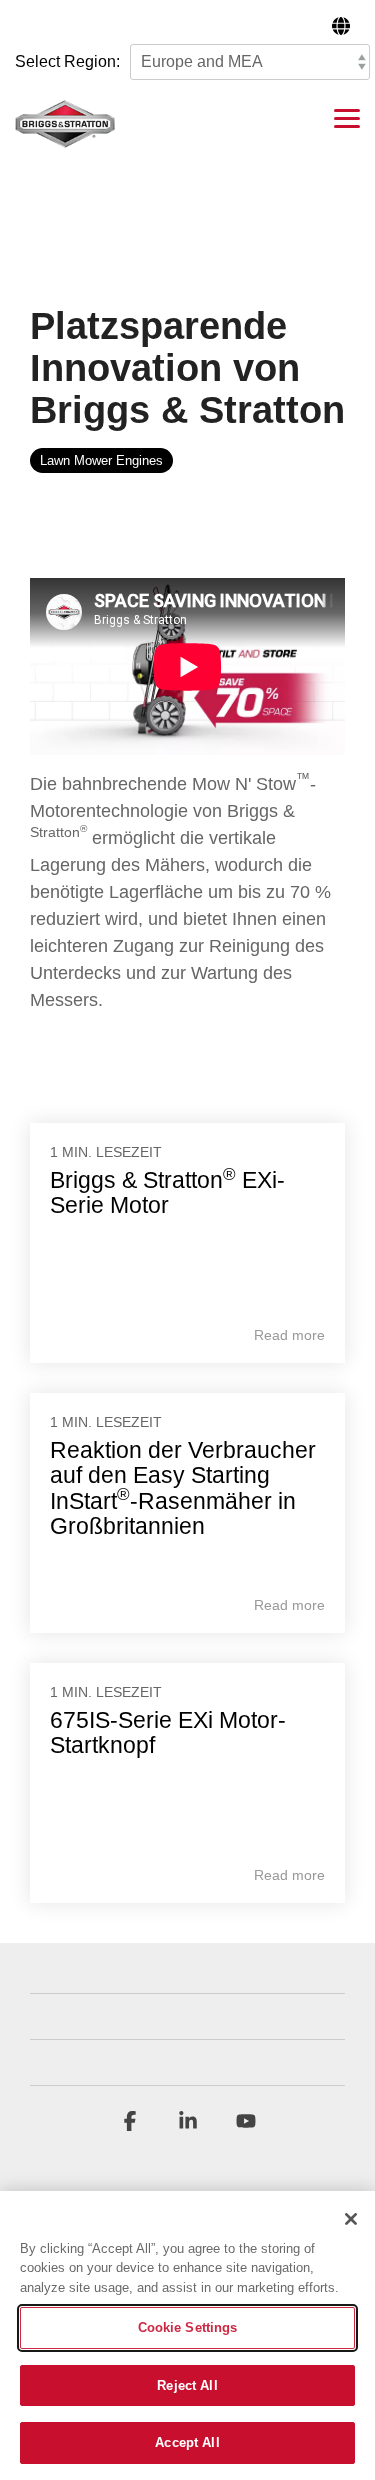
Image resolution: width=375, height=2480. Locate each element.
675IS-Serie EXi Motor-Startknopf (168, 1732)
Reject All (187, 2385)
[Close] (351, 2219)
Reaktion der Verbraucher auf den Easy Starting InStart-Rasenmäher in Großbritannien (183, 1488)
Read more (289, 1335)
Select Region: (67, 61)
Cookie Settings (188, 2327)
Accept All (187, 2442)
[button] (347, 117)
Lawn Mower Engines (101, 460)
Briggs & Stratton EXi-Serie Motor (167, 1192)
